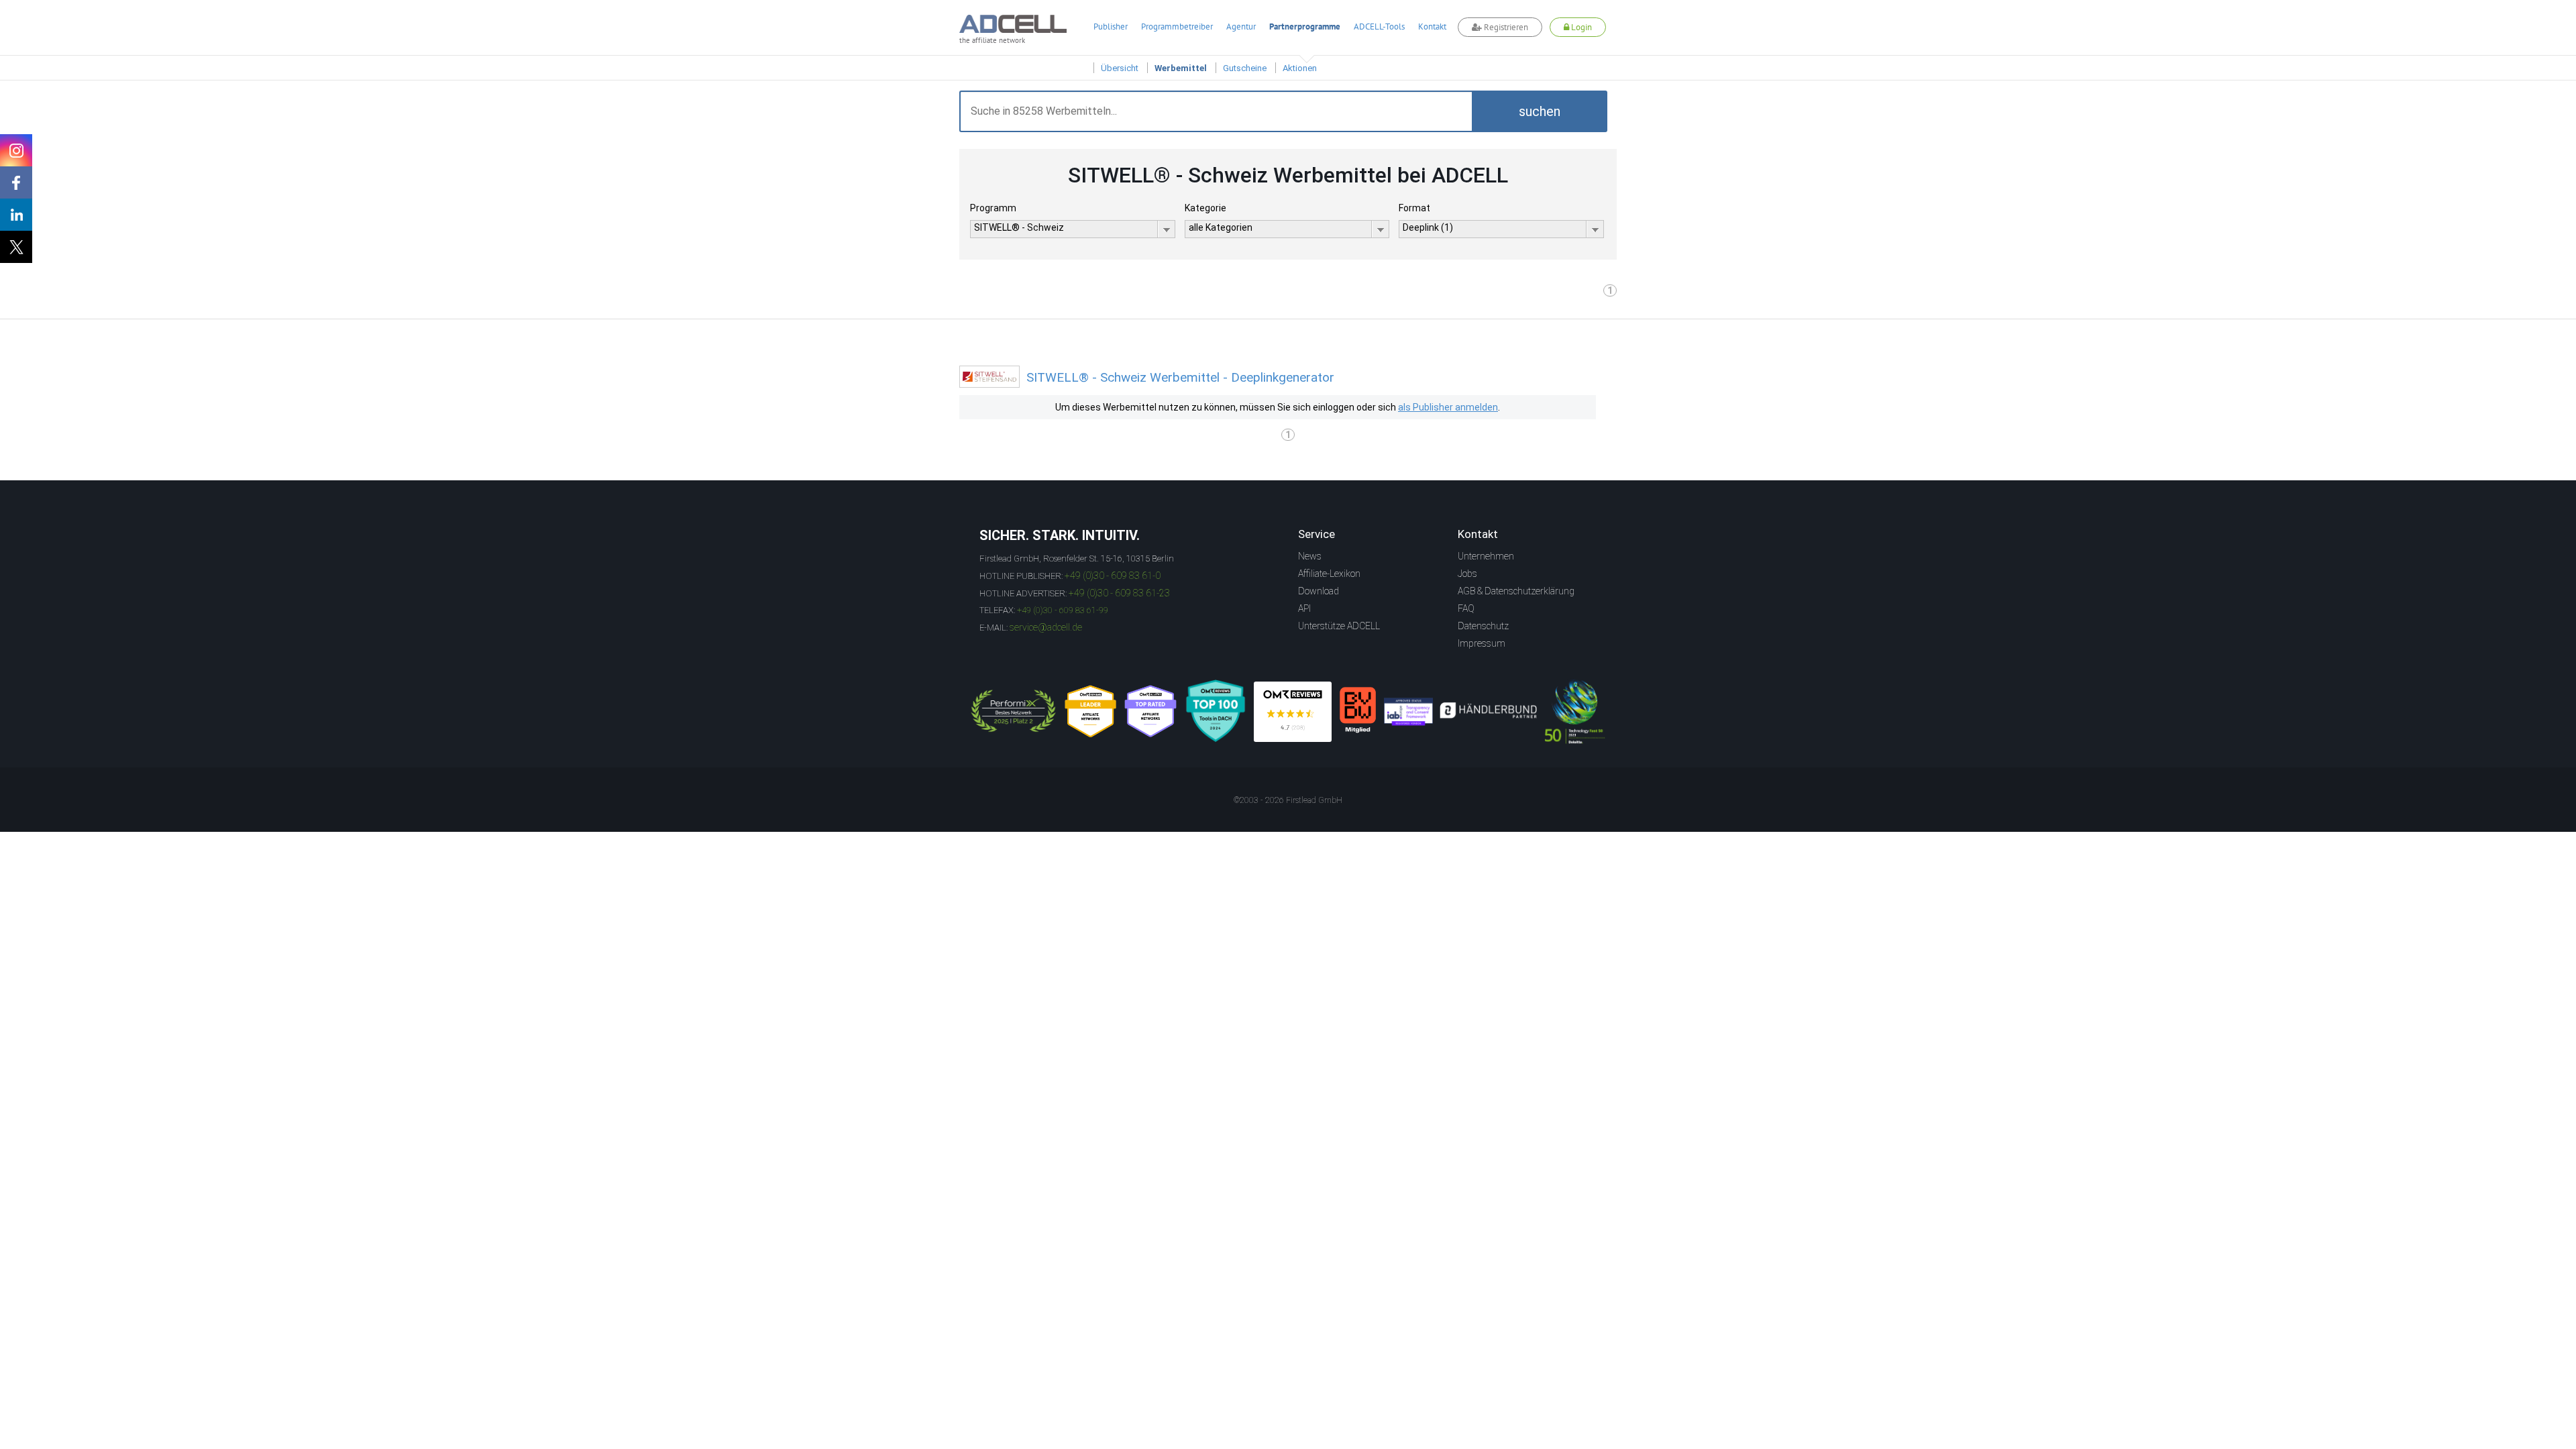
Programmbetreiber (1177, 26)
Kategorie (1205, 208)
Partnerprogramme (1305, 26)
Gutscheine (1245, 68)
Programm (993, 208)
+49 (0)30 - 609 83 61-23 (1119, 593)
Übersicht (1120, 68)
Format (1414, 208)
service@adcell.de (1046, 627)
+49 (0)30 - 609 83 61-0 (1113, 576)
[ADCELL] (1293, 712)
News (1310, 556)
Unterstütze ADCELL (1339, 626)
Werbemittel (1181, 68)
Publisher (1111, 26)
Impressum (1482, 643)
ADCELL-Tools (1379, 26)
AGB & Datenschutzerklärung (1516, 591)
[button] (1540, 111)
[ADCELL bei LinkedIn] (16, 215)
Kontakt (1432, 26)
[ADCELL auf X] (16, 247)
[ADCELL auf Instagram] (16, 150)
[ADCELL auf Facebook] (16, 182)
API (1304, 608)
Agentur (1241, 26)
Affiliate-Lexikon (1329, 574)
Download (1319, 591)
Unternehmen (1486, 556)
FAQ (1466, 608)
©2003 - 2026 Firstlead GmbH (1288, 800)
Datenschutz (1483, 626)
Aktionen (1300, 68)
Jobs (1467, 574)
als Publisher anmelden (1448, 407)
